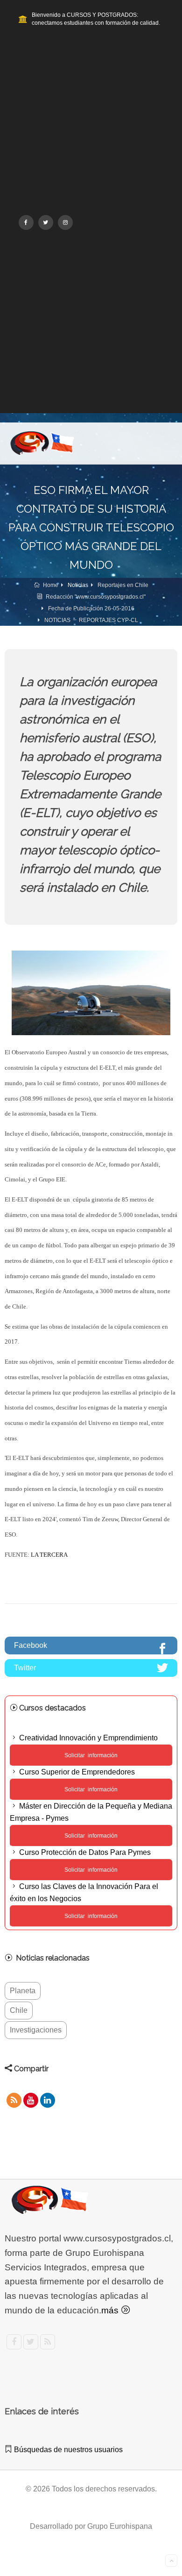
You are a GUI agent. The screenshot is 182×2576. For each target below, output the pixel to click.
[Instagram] (65, 222)
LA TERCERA (49, 1555)
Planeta (23, 1991)
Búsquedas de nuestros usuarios (67, 2450)
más (111, 2310)
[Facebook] (26, 222)
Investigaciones (36, 2030)
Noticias (78, 585)
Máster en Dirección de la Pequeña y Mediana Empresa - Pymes (91, 1812)
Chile (19, 2010)
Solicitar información (91, 1836)
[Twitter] (46, 222)
